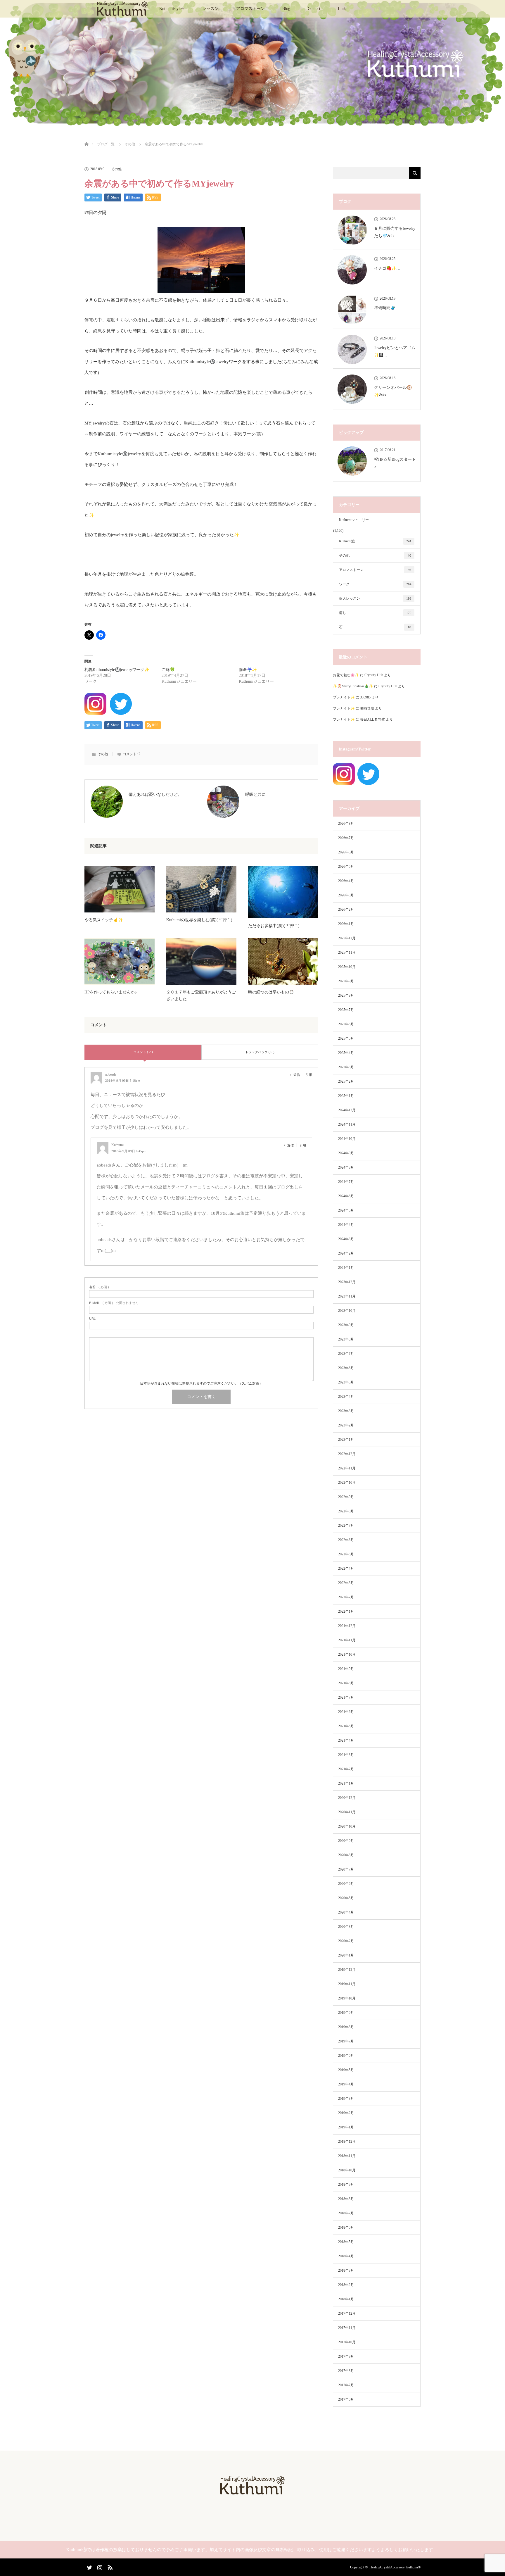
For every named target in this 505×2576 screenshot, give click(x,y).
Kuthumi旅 (375, 541)
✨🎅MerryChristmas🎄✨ (353, 686)
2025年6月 (346, 1024)
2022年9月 (346, 1497)
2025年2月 (346, 1081)
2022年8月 (346, 1511)
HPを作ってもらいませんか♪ (111, 992)
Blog (286, 9)
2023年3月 (346, 1411)
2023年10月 (347, 1311)
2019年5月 (346, 2070)
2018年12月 (347, 2142)
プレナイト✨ (344, 697)
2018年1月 (346, 2299)
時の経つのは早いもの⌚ (271, 992)
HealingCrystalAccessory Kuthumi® (395, 2567)
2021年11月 (347, 1640)
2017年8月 (346, 2371)
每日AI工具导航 (372, 720)
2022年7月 (346, 1526)
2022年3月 (346, 1583)
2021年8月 (346, 1683)
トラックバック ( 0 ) (260, 1052)
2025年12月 (347, 938)
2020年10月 (347, 1826)
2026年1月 (346, 924)
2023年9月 (346, 1325)
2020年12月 (347, 1798)
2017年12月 (347, 2313)
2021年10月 (347, 1654)
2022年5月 (346, 1554)
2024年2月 (346, 1253)
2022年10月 (347, 1483)
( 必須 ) (99, 1287)
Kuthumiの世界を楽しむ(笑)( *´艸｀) (199, 920)
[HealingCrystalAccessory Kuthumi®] (252, 2493)
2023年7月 (346, 1354)
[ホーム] (86, 137)
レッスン (210, 9)
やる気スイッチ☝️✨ (104, 920)
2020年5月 (346, 1898)
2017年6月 (346, 2399)
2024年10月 (347, 1139)
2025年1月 (346, 1096)
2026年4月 (346, 881)
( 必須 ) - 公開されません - (115, 1303)
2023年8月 (346, 1339)
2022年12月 (347, 1454)
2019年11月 (347, 1984)
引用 (309, 1075)
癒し (375, 613)
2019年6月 (346, 2056)
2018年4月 (346, 2256)
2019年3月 (346, 2099)
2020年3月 (346, 1927)
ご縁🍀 (168, 670)
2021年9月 (346, 1669)
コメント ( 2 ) (143, 1052)
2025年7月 (346, 1010)
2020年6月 (346, 1884)
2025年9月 (346, 981)
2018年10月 (347, 2170)
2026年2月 (346, 910)
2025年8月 (346, 995)
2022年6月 (346, 1540)
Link (342, 9)
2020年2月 (346, 1941)
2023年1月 (346, 1440)
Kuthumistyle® (172, 9)
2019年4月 (346, 2084)
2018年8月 (346, 2199)
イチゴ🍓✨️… (387, 268)
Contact (314, 9)
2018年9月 (346, 2185)
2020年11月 (347, 1812)
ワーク (375, 584)
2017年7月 (346, 2385)
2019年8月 (346, 2027)
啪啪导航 (367, 708)
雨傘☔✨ (248, 670)
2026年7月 (346, 838)
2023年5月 (346, 1382)
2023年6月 (346, 1368)
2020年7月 (346, 1869)
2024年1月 (346, 1268)
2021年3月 (346, 1755)
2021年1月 (346, 1783)
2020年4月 (346, 1912)
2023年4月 (346, 1397)
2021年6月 (346, 1712)
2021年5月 (346, 1726)
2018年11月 (347, 2156)
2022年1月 (346, 1611)
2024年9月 (346, 1153)
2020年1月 (346, 1955)
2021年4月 (346, 1740)
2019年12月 (347, 1970)
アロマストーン (250, 9)
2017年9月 (346, 2356)
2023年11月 (347, 1296)
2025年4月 (346, 1053)
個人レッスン (375, 598)
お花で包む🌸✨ (346, 675)
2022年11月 (347, 1468)
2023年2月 (346, 1425)
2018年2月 (346, 2285)
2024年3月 (346, 1239)
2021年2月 (346, 1769)
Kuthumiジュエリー (354, 520)
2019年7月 (346, 2041)
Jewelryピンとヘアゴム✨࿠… (395, 351)
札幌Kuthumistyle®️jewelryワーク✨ (117, 670)
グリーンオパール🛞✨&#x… (393, 391)
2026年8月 (346, 824)
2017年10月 (347, 2342)
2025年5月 (346, 1038)
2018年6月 (346, 2228)
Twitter (89, 2566)
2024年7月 (346, 1182)
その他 (116, 169)
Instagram (99, 2566)
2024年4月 (346, 1225)
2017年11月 (347, 2328)
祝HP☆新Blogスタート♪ (395, 463)
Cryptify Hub (374, 675)
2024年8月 (346, 1167)
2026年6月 (346, 852)
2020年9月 (346, 1841)
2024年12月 (347, 1110)
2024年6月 (346, 1196)
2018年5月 (346, 2242)
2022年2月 (346, 1597)
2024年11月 (347, 1124)
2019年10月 (347, 1998)
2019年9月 (346, 2013)
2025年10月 (347, 967)
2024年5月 (346, 1210)
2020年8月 (346, 1855)
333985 (365, 697)
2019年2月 (346, 2113)
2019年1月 (346, 2127)
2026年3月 (346, 895)
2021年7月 (346, 1697)
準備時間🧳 (385, 308)
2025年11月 (347, 953)
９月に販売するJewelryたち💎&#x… (395, 232)
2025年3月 (346, 1067)
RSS (109, 2566)
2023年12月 (347, 1282)
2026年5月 (346, 867)
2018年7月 (346, 2213)
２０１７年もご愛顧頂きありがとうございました (201, 995)
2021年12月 (347, 1626)
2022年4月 (346, 1569)
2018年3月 (346, 2270)
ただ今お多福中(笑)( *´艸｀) (274, 926)
